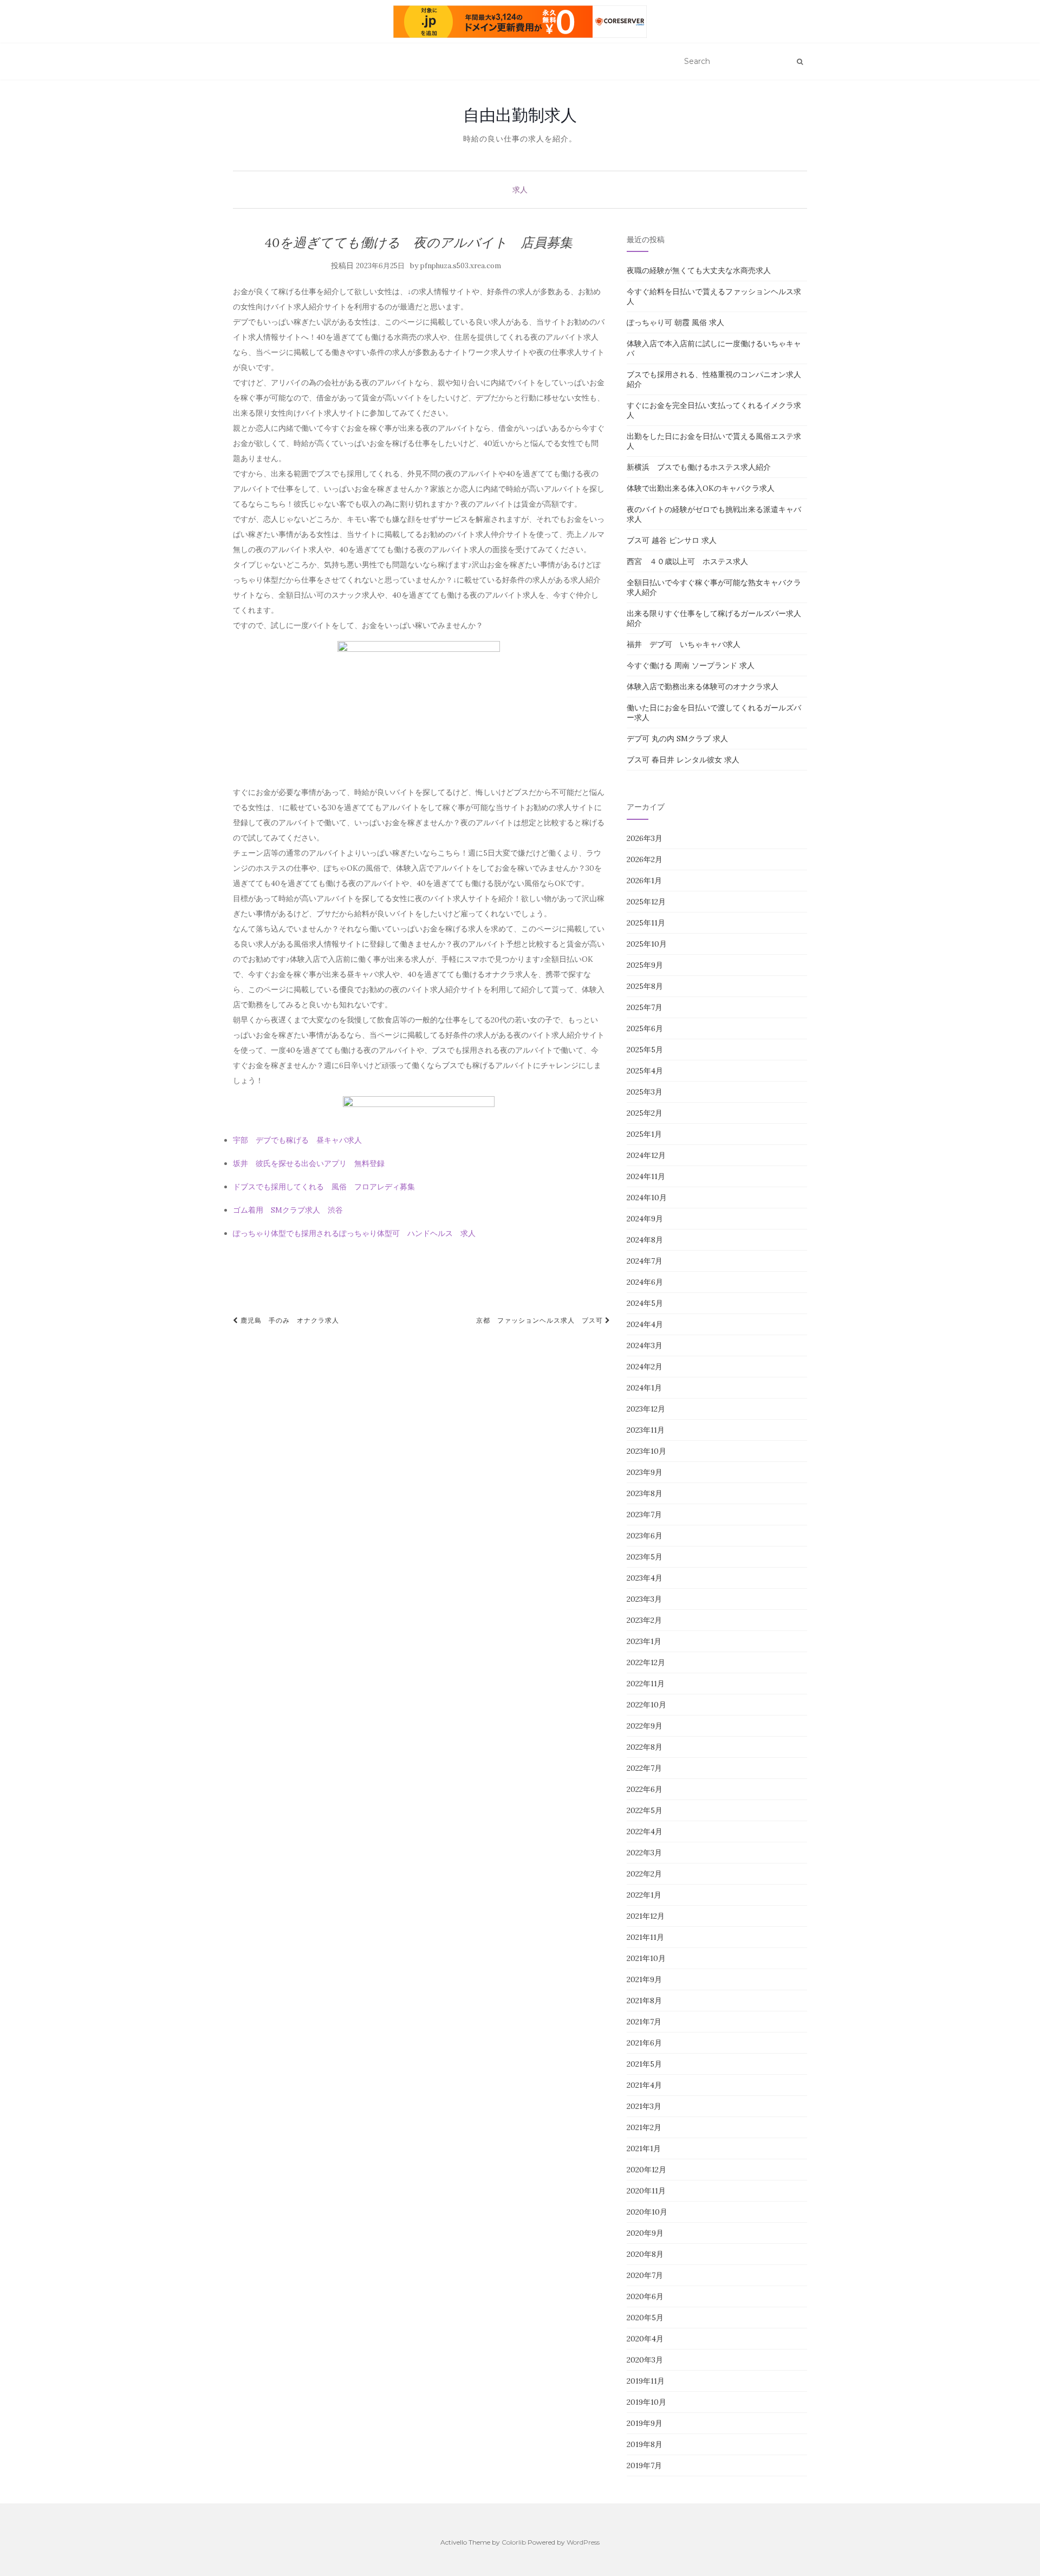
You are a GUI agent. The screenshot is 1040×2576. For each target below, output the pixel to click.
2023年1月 (644, 1641)
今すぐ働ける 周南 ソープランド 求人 (691, 665)
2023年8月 (645, 1493)
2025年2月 (645, 1113)
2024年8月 (645, 1240)
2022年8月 (645, 1747)
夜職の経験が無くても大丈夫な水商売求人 (699, 270)
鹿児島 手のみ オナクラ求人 (289, 1320)
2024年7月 (645, 1261)
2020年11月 (646, 2191)
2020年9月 (645, 2233)
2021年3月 (644, 2106)
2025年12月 (646, 902)
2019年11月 (646, 2381)
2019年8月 (645, 2444)
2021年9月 (644, 1979)
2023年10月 (646, 1451)
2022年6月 (645, 1789)
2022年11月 (646, 1684)
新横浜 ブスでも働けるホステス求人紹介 (699, 467)
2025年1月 (644, 1134)
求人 (520, 190)
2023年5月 (645, 1557)
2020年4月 (645, 2339)
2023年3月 (644, 1599)
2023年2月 (644, 1620)
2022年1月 (644, 1895)
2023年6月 (645, 1536)
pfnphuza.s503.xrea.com (461, 266)
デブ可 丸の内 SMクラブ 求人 (677, 739)
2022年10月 (646, 1705)
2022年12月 (646, 1662)
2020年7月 (645, 2275)
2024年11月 (646, 1176)
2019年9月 (645, 2423)
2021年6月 (644, 2043)
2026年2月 (645, 859)
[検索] (800, 62)
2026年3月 (645, 838)
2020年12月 (646, 2170)
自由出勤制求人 (520, 115)
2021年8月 (644, 2001)
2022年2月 (644, 1874)
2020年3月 (645, 2360)
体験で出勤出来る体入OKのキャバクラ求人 (701, 488)
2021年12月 (646, 1916)
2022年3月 (644, 1853)
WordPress (583, 2542)
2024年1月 (644, 1388)
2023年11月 (646, 1430)
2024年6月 (645, 1282)
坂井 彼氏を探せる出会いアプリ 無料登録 (309, 1163)
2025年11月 (646, 923)
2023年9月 (645, 1472)
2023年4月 (645, 1578)
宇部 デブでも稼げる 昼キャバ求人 (297, 1140)
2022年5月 (645, 1810)
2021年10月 (646, 1958)
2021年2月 (644, 2127)
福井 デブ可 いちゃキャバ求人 (684, 644)
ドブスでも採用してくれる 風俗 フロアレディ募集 (324, 1187)
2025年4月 (645, 1071)
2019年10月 (646, 2402)
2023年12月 (646, 1409)
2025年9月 (645, 965)
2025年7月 (645, 1007)
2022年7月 (644, 1768)
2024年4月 (645, 1324)
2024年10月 (647, 1198)
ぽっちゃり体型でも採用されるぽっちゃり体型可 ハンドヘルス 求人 (354, 1233)
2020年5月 (645, 2318)
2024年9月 (645, 1219)
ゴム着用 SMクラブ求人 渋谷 (288, 1210)
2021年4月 (644, 2085)
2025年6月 (645, 1028)
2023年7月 (644, 1514)
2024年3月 (645, 1345)
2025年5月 (645, 1050)
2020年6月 (645, 2296)
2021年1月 (644, 2148)
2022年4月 (645, 1831)
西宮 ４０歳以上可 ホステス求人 (687, 561)
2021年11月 (645, 1937)
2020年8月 (645, 2254)
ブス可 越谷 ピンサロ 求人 (672, 540)
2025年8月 (645, 986)
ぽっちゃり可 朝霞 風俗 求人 (675, 322)
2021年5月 (644, 2064)
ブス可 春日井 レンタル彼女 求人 (683, 760)
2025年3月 (645, 1092)
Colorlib (514, 2542)
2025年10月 (647, 944)
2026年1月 (644, 881)
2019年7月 (644, 2465)
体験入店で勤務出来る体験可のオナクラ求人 (703, 687)
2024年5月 (645, 1303)
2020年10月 (647, 2212)
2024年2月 (645, 1367)
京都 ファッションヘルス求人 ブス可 (541, 1320)
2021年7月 (644, 2022)
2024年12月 (646, 1155)
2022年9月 (645, 1726)
